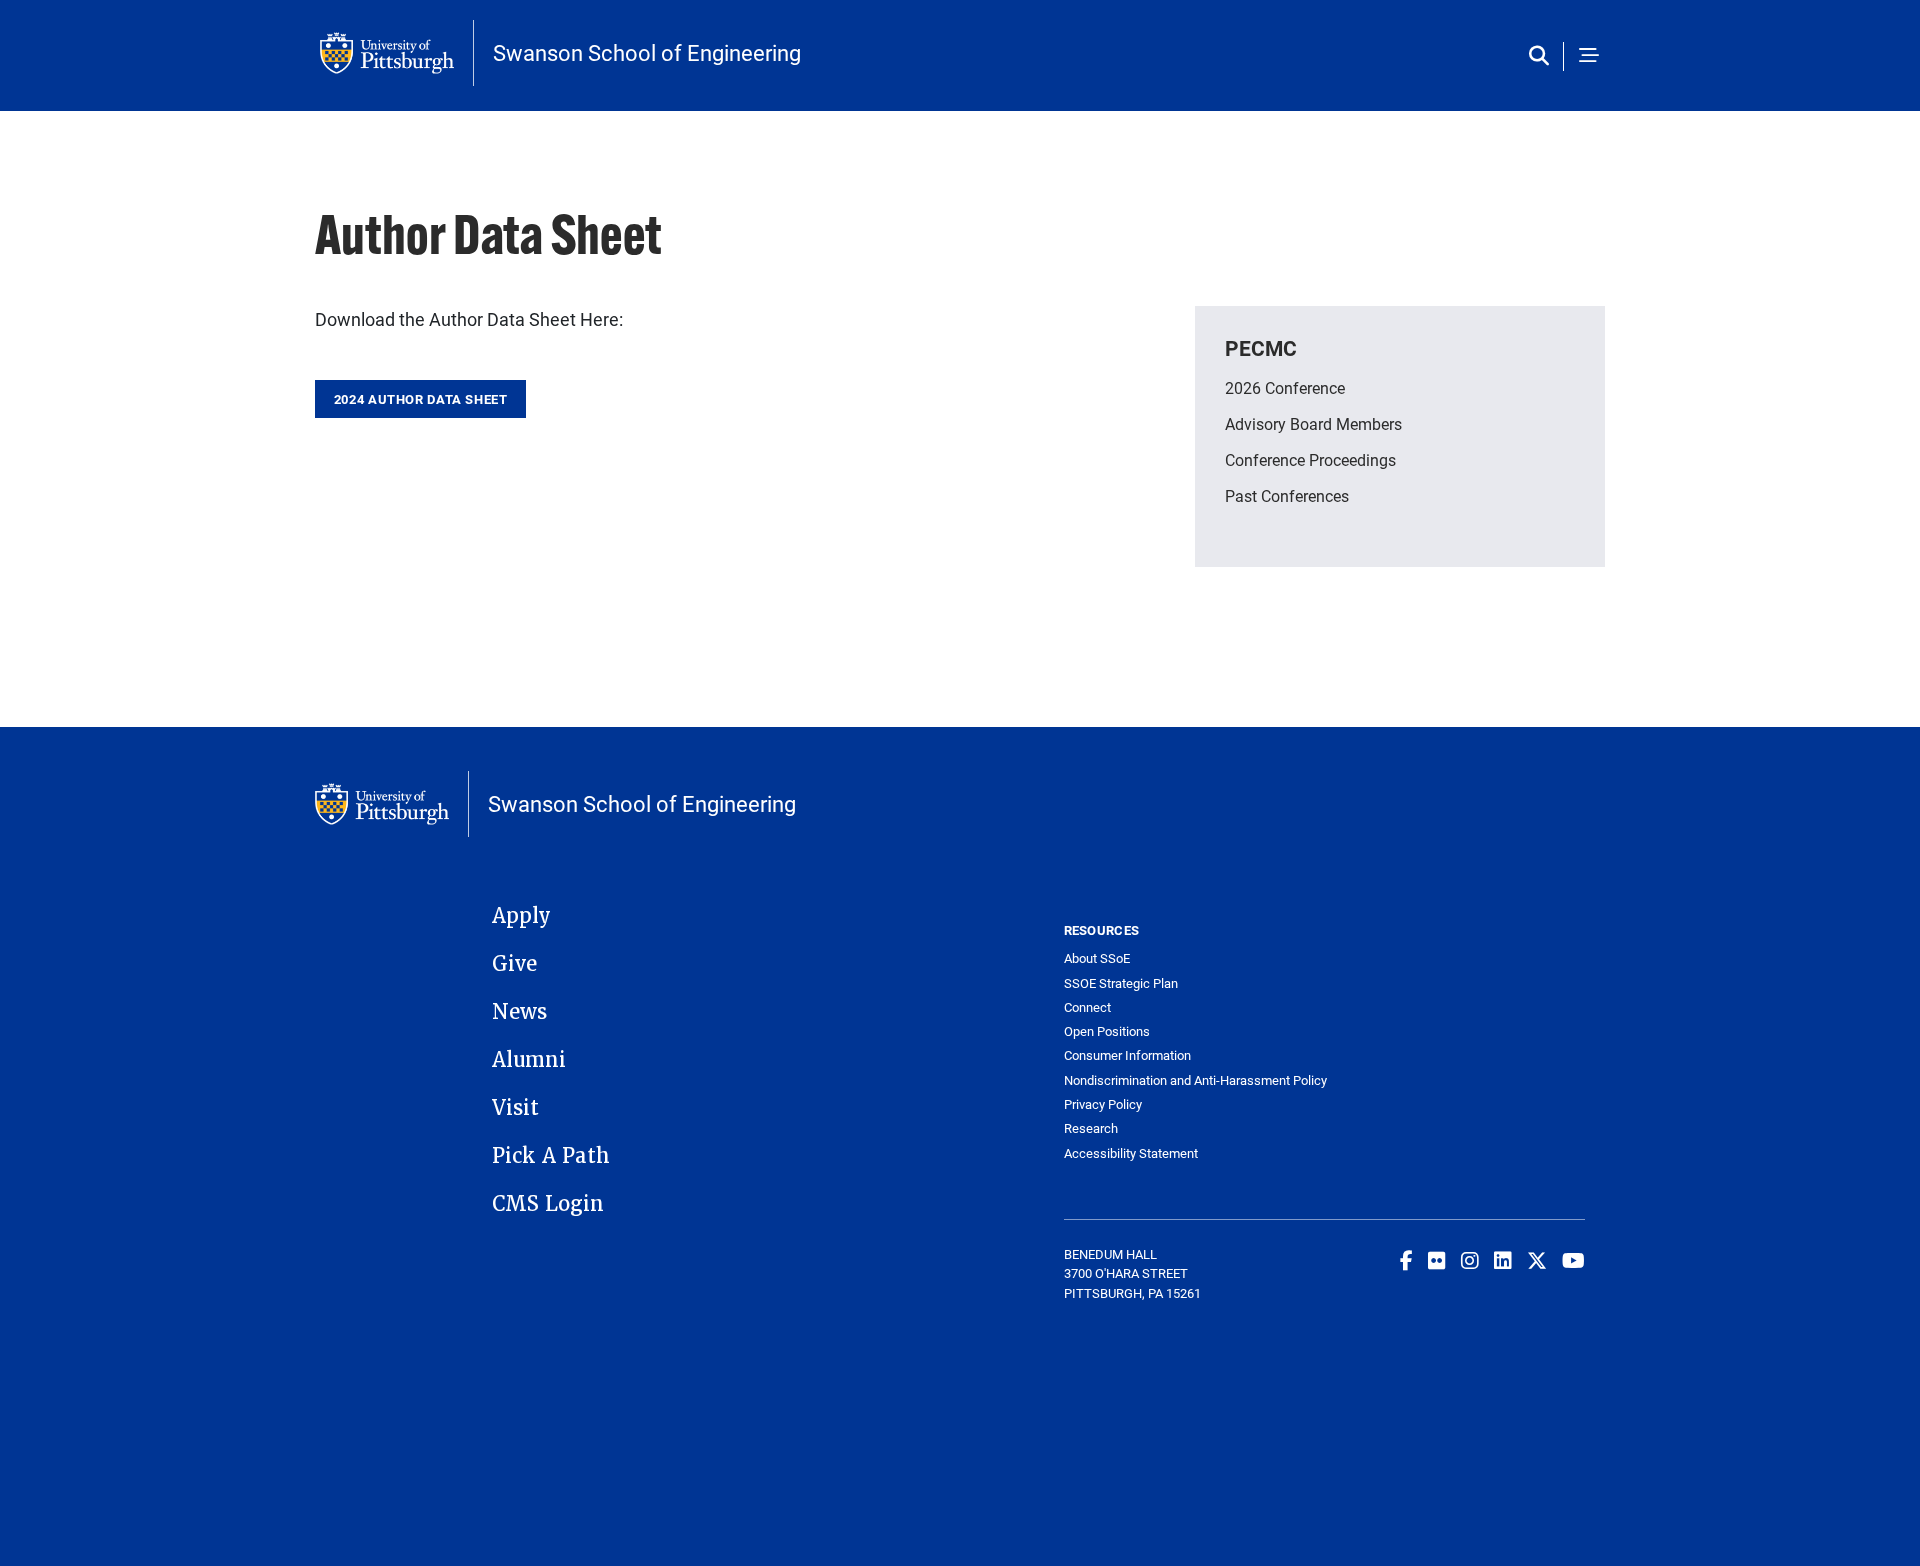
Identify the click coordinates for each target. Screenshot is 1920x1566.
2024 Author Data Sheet (421, 399)
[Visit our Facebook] (1406, 1260)
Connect (1087, 1007)
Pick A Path (551, 1156)
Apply (521, 916)
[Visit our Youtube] (1573, 1260)
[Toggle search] (1543, 56)
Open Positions (1107, 1031)
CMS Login (548, 1204)
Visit (515, 1108)
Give (514, 964)
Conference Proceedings (1310, 459)
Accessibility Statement (1131, 1153)
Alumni (529, 1060)
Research (1091, 1128)
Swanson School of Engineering (647, 53)
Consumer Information (1127, 1055)
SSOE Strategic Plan (1121, 983)
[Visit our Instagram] (1470, 1260)
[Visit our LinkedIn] (1503, 1260)
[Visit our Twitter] (1537, 1260)
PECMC (1261, 348)
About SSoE (1097, 958)
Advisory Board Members (1313, 423)
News (519, 1012)
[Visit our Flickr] (1437, 1260)
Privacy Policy (1103, 1104)
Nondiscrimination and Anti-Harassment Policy (1194, 1080)
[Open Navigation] (1589, 56)
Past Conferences (1287, 495)
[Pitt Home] (397, 53)
